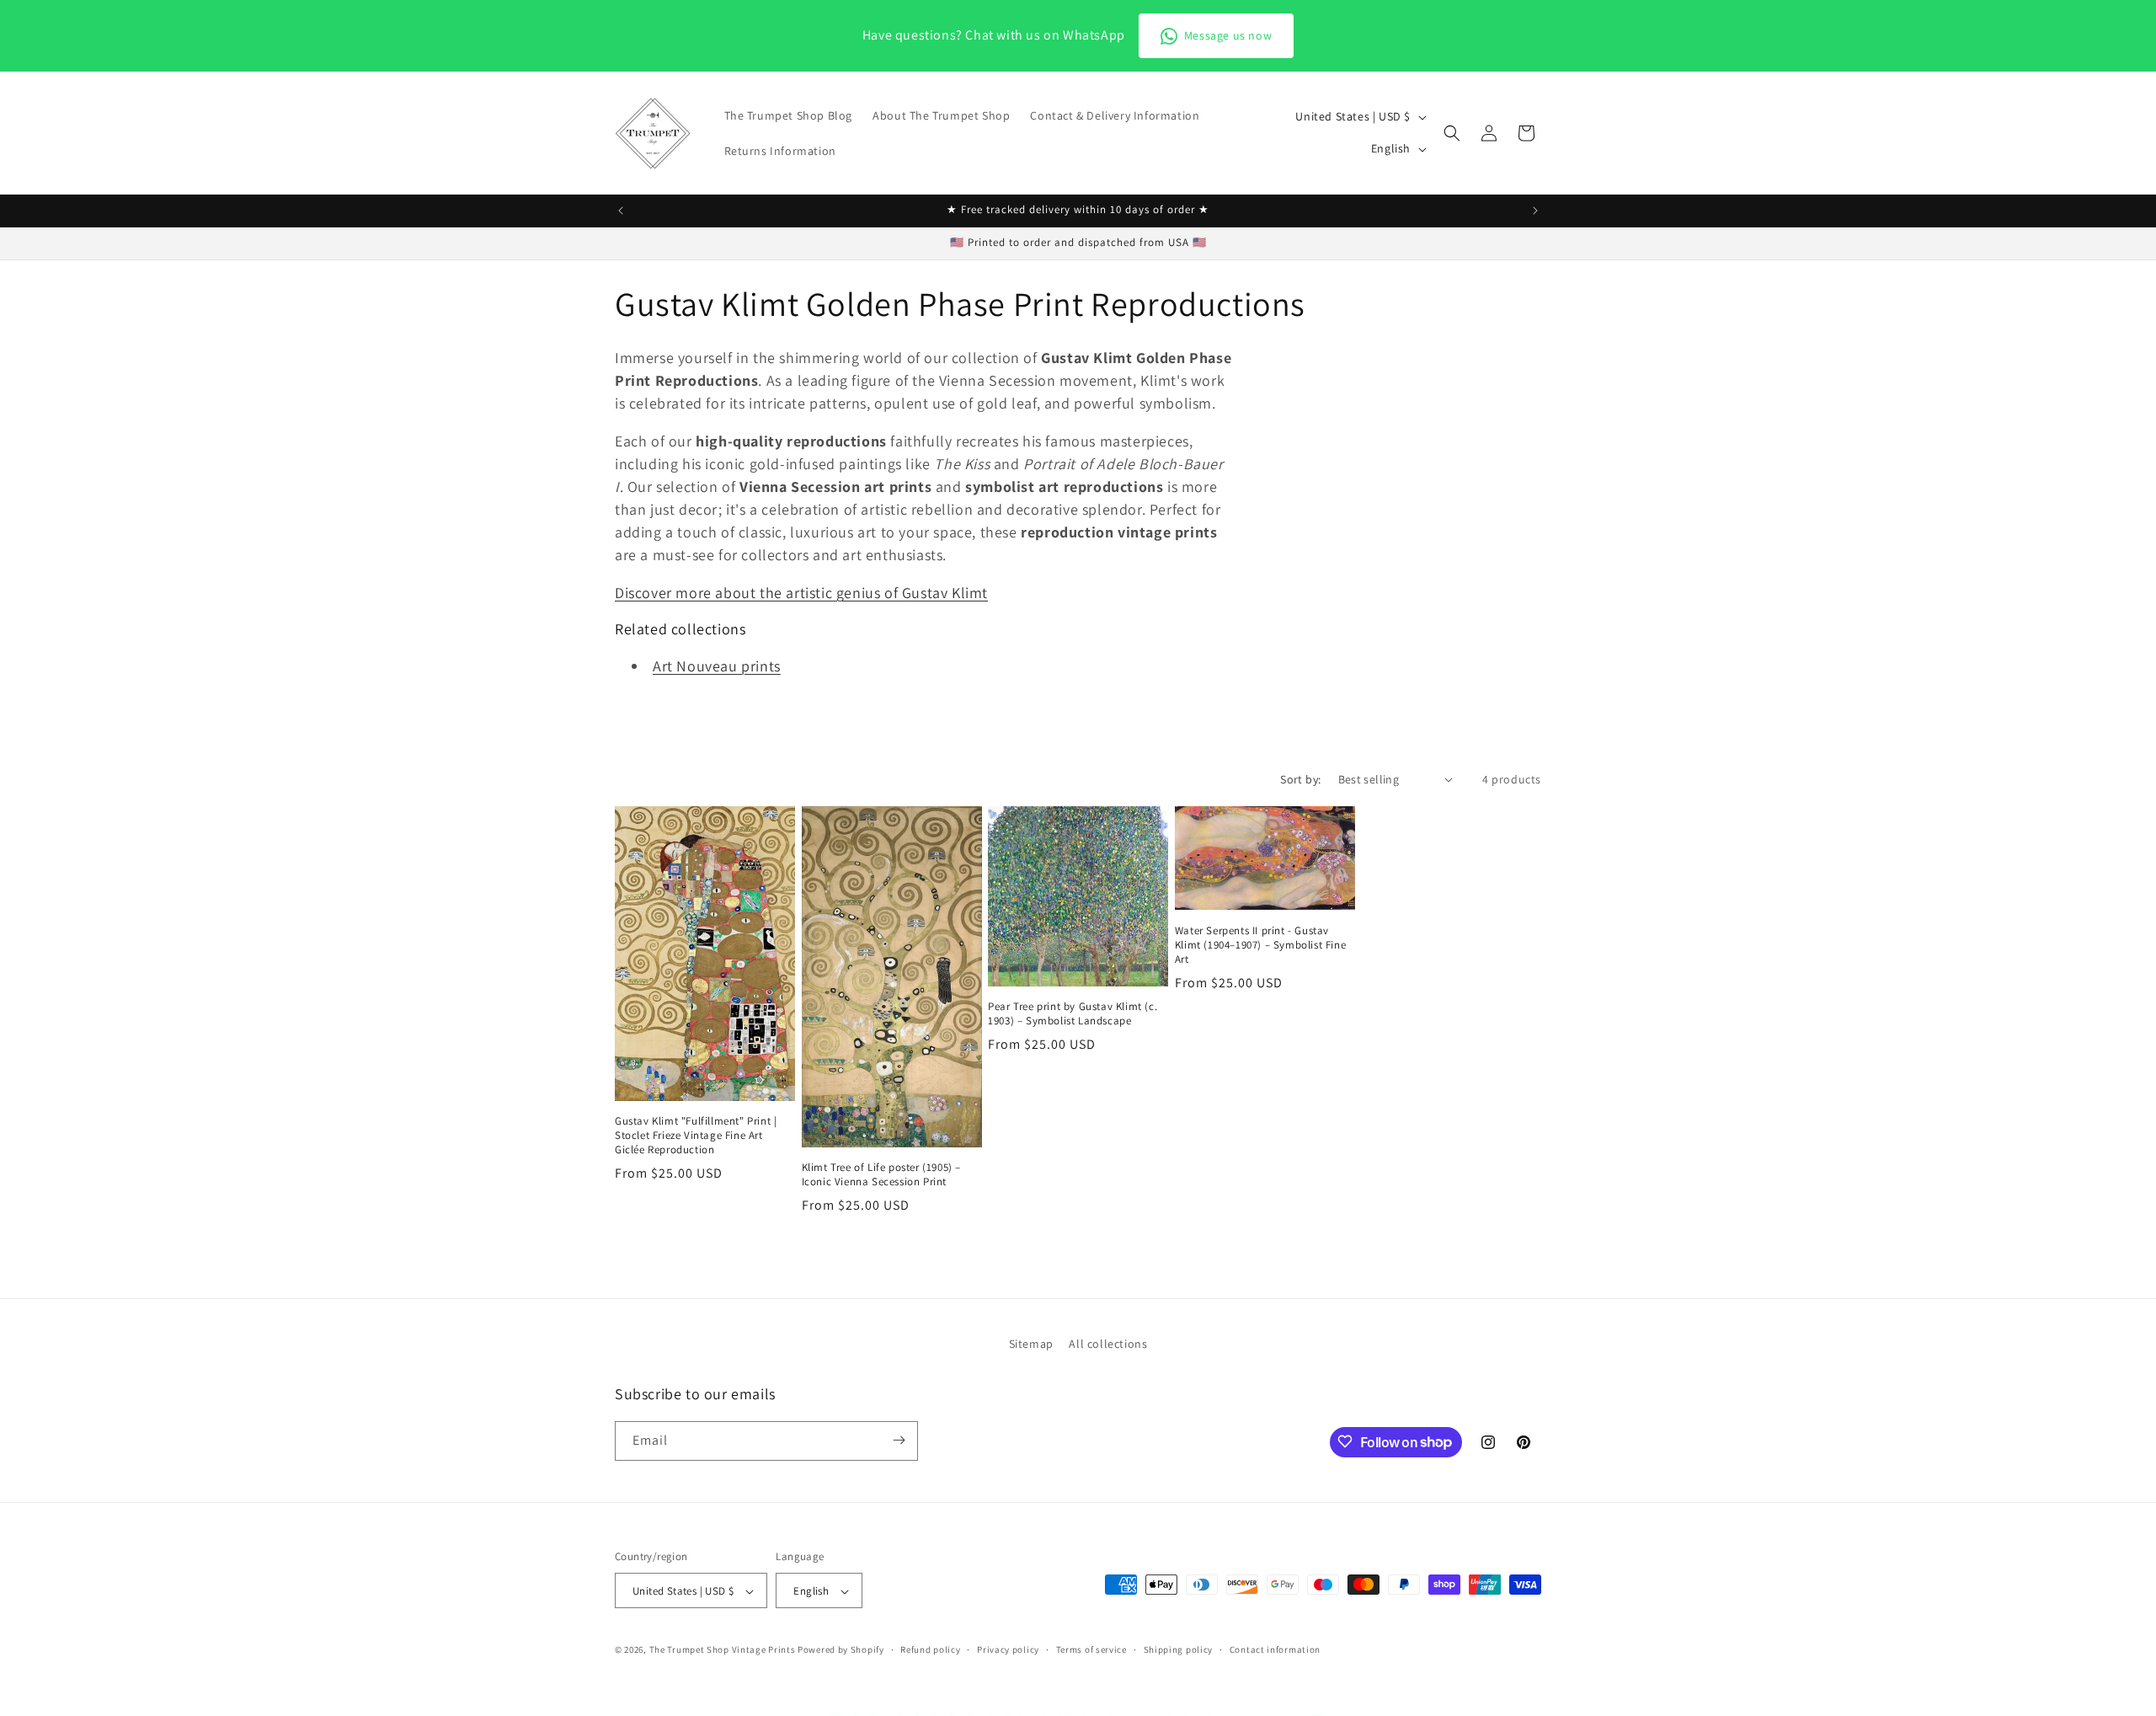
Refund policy (930, 1649)
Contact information (1275, 1649)
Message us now (1228, 35)
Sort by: (1300, 779)
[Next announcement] (1535, 211)
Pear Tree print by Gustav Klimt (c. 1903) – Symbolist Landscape (1073, 1014)
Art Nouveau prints (717, 666)
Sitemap (1031, 1344)
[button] (1452, 133)
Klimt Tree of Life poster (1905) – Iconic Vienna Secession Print (881, 1175)
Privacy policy (1008, 1649)
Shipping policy (1179, 1649)
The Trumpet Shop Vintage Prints (723, 1650)
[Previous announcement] (621, 211)
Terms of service (1091, 1649)
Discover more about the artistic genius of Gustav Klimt (801, 593)
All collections (1108, 1344)
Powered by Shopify (841, 1650)
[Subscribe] (899, 1440)
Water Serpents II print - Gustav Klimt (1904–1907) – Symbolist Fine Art (1260, 945)
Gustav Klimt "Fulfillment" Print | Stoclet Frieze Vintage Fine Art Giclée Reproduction (696, 1136)
